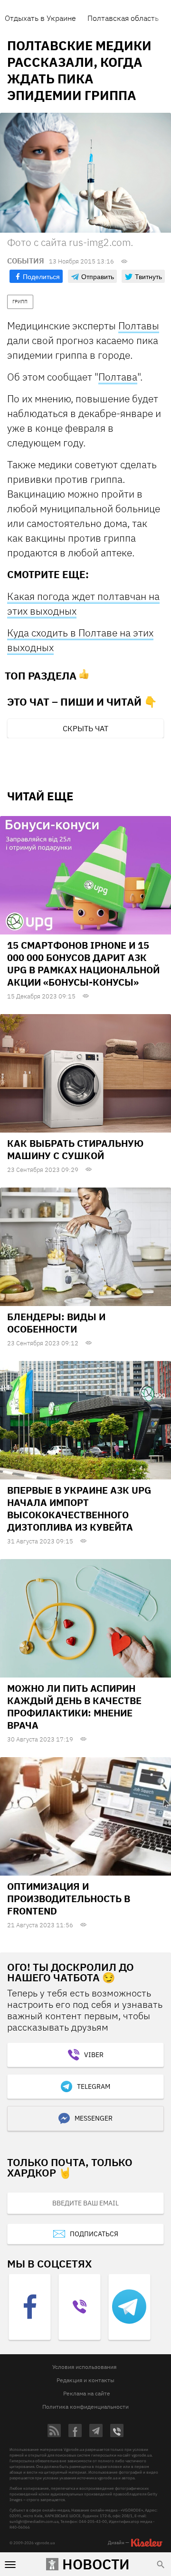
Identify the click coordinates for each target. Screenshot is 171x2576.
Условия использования (84, 2367)
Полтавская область (123, 18)
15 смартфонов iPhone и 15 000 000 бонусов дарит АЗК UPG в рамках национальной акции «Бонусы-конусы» (83, 964)
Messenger (94, 2118)
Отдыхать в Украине (40, 18)
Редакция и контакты (85, 2380)
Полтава (118, 377)
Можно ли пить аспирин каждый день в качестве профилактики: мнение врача (74, 1707)
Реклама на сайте (87, 2393)
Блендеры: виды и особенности (56, 1323)
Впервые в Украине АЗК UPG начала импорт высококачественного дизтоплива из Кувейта (79, 1509)
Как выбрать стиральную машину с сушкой (75, 1149)
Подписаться (94, 2234)
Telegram (94, 2086)
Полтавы (139, 326)
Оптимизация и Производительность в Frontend (69, 1899)
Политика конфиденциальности (85, 2407)
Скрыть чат (85, 728)
